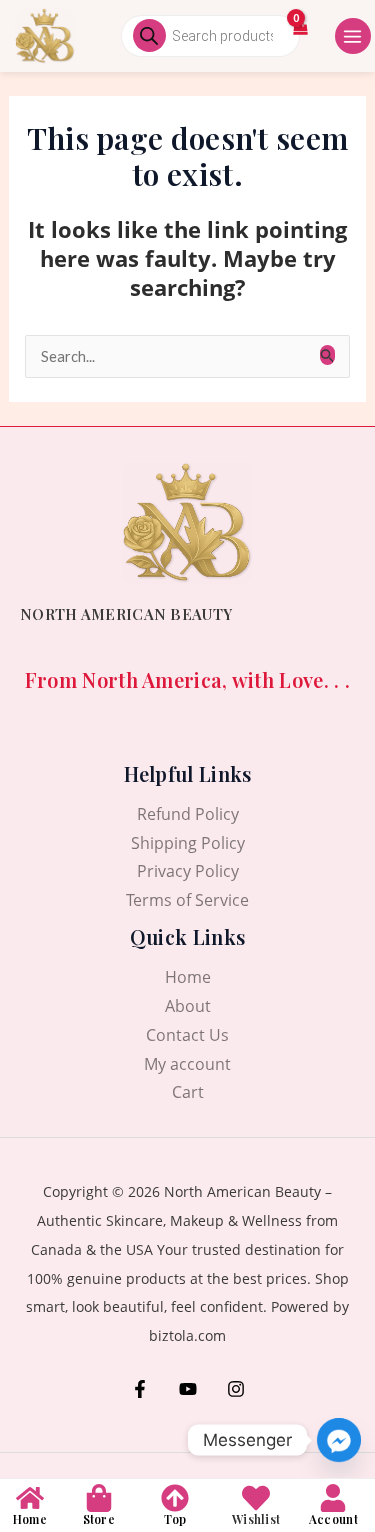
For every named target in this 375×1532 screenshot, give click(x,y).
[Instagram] (236, 1389)
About (188, 1006)
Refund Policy (188, 814)
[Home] (30, 1498)
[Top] (175, 1498)
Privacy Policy (188, 871)
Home (188, 977)
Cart (188, 1092)
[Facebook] (140, 1389)
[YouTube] (188, 1389)
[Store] (99, 1498)
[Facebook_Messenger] (339, 1440)
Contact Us (187, 1035)
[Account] (333, 1498)
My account (187, 1064)
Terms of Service (187, 900)
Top (175, 1519)
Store (99, 1519)
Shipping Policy (188, 843)
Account (333, 1519)
